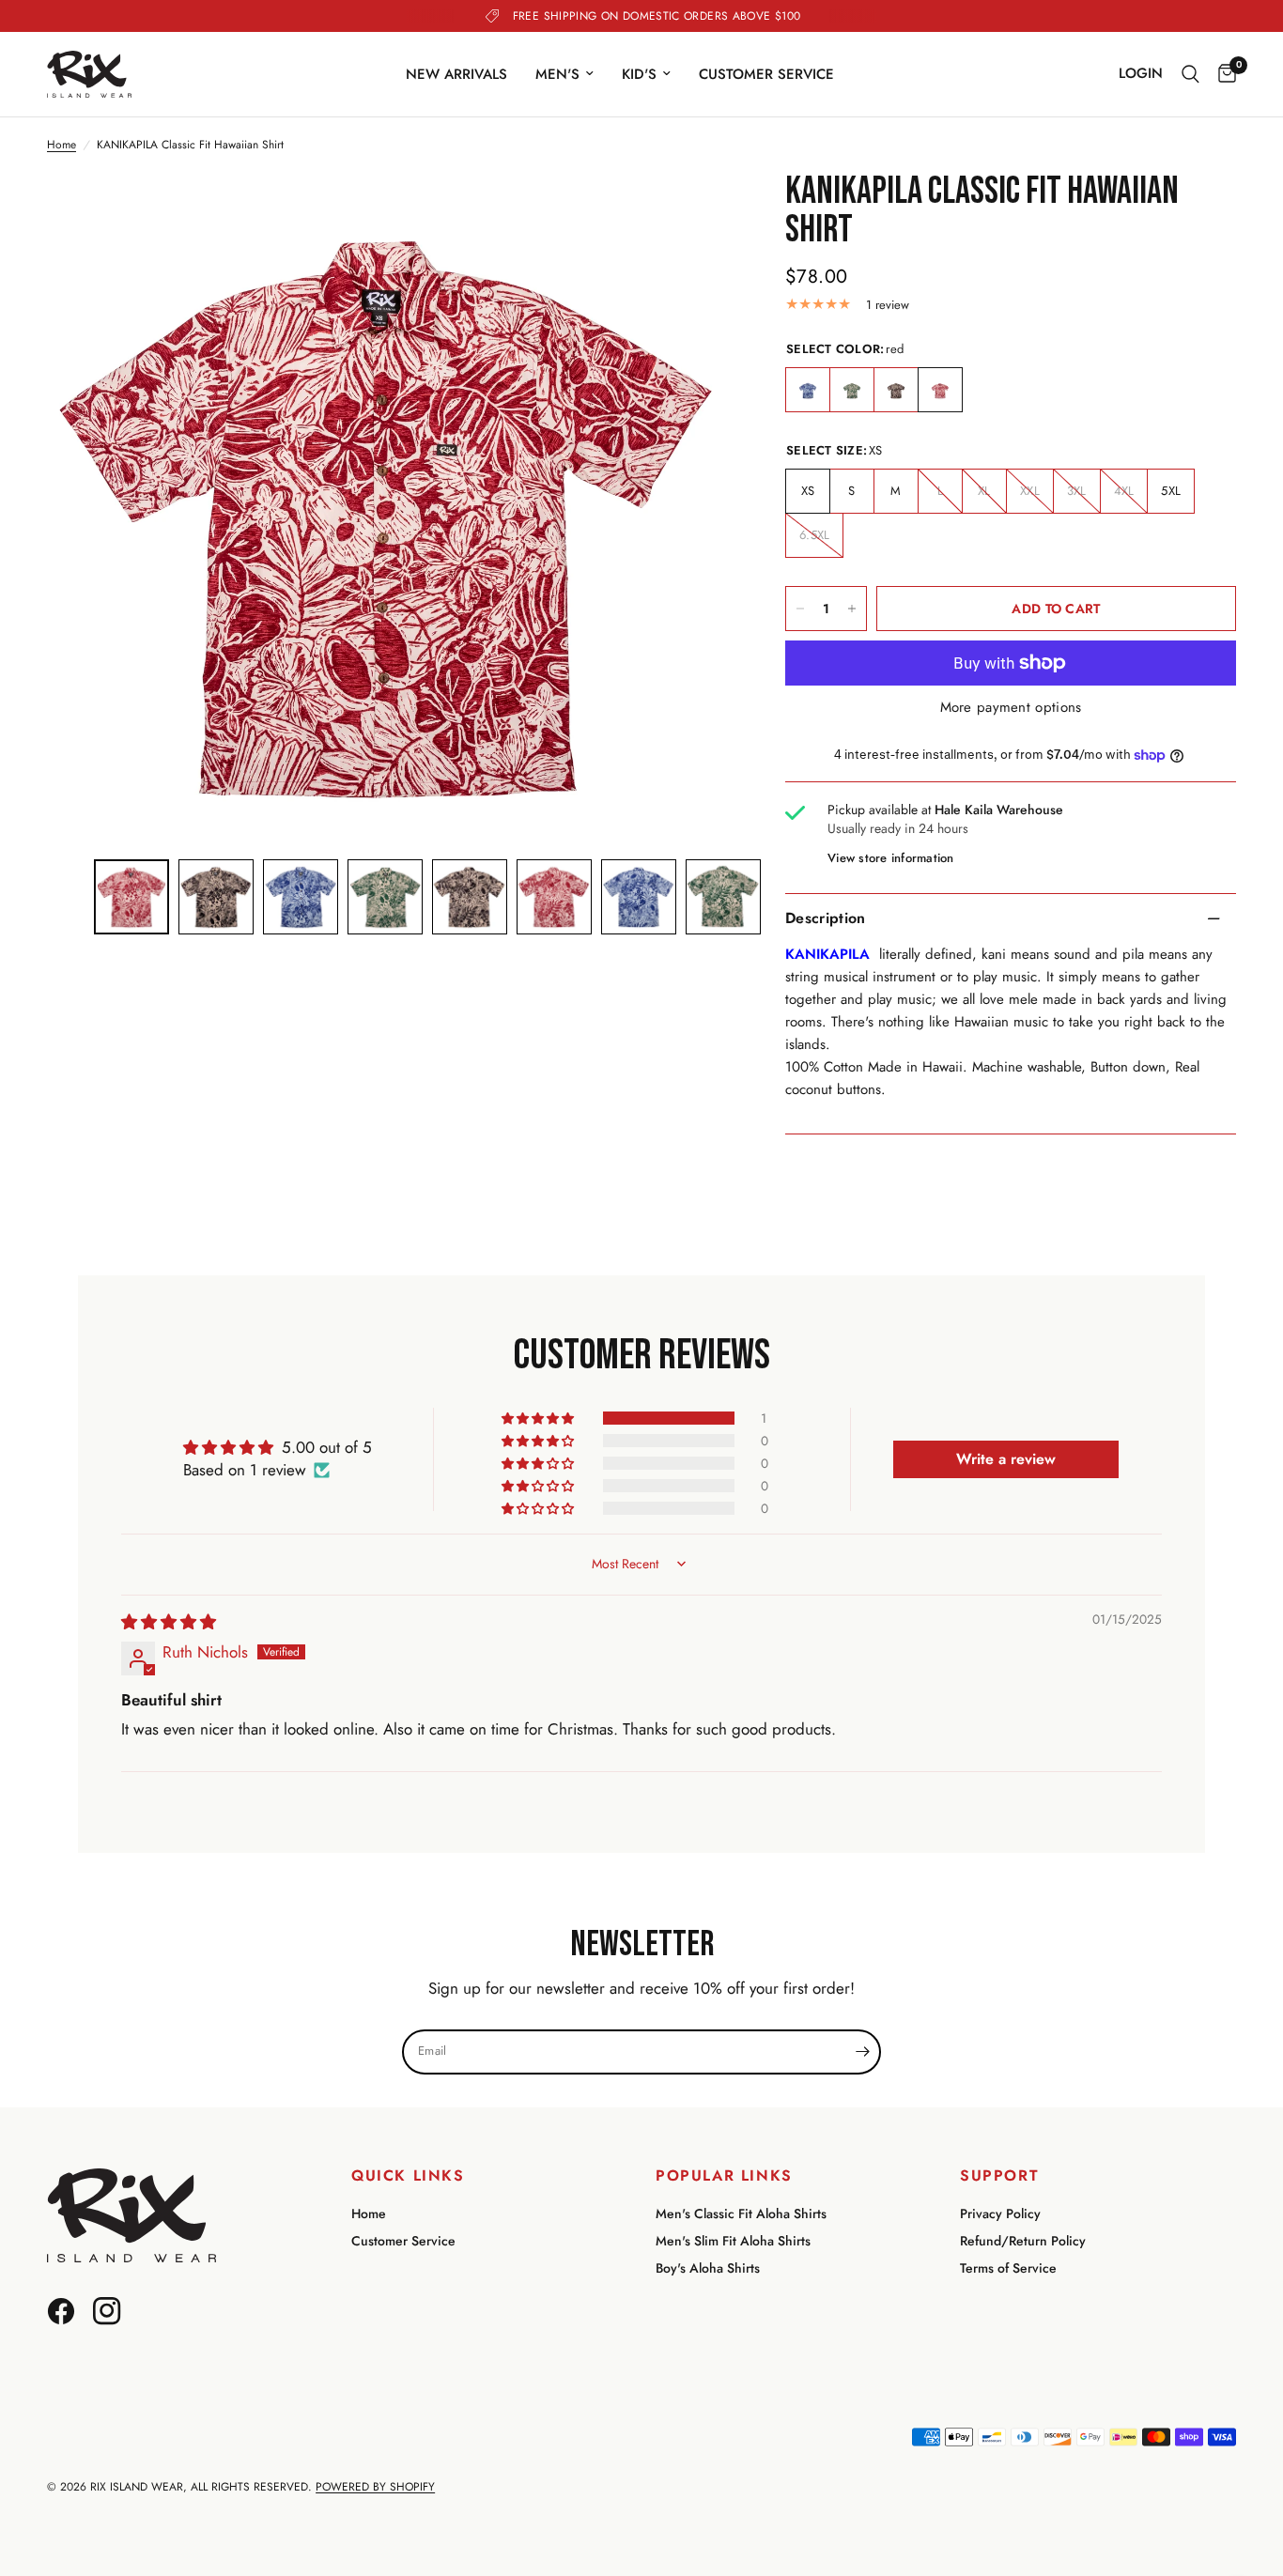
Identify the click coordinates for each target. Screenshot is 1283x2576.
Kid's (639, 74)
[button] (539, 1418)
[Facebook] (68, 2302)
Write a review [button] (1006, 1459)
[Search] (1190, 74)
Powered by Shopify (375, 2487)
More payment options (1011, 708)
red (940, 391)
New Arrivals (456, 74)
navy (808, 391)
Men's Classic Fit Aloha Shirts (741, 2214)
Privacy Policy (1000, 2214)
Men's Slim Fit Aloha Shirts (733, 2241)
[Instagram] (114, 2302)
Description (826, 918)
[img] (169, 1622)
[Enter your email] (862, 2052)
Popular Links (724, 2176)
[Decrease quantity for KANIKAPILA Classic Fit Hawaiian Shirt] (800, 609)
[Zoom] (689, 212)
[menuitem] (456, 74)
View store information (891, 858)
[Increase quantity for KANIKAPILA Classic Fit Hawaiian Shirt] (852, 609)
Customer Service (766, 74)
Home (62, 145)
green (852, 391)
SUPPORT (999, 2176)
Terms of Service (1008, 2268)
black (896, 391)
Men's (557, 74)
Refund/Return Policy (1023, 2241)
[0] (1222, 74)
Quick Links (408, 2176)
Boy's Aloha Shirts (708, 2268)
